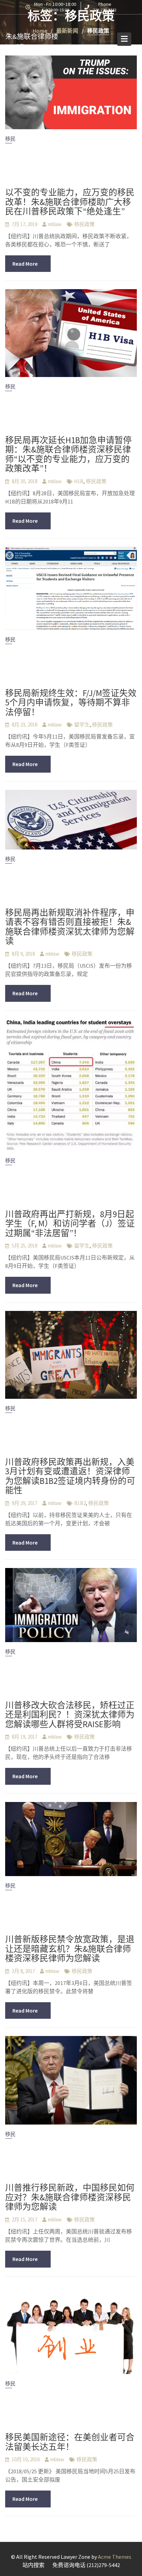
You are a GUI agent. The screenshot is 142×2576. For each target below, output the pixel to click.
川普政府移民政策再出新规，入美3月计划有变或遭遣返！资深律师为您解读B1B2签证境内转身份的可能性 (70, 1476)
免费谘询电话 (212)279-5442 (86, 2565)
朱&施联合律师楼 (32, 36)
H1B (79, 481)
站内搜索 (33, 2565)
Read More (25, 264)
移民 (10, 139)
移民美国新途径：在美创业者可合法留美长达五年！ (70, 2442)
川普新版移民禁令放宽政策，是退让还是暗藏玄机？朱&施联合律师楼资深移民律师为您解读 (70, 1949)
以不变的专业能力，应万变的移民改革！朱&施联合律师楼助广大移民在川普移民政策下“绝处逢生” (70, 202)
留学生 (82, 725)
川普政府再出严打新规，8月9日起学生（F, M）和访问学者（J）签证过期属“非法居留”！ (70, 1224)
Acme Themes (115, 2557)
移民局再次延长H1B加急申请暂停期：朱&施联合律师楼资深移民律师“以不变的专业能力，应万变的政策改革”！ (68, 454)
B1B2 (80, 1503)
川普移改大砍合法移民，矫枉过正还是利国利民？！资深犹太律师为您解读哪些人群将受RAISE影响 (70, 1715)
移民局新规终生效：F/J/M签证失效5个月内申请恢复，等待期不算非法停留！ (71, 702)
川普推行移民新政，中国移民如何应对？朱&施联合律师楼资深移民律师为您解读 (70, 2197)
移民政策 (84, 224)
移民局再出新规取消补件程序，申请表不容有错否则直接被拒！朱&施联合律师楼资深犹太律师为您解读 (70, 927)
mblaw (55, 224)
